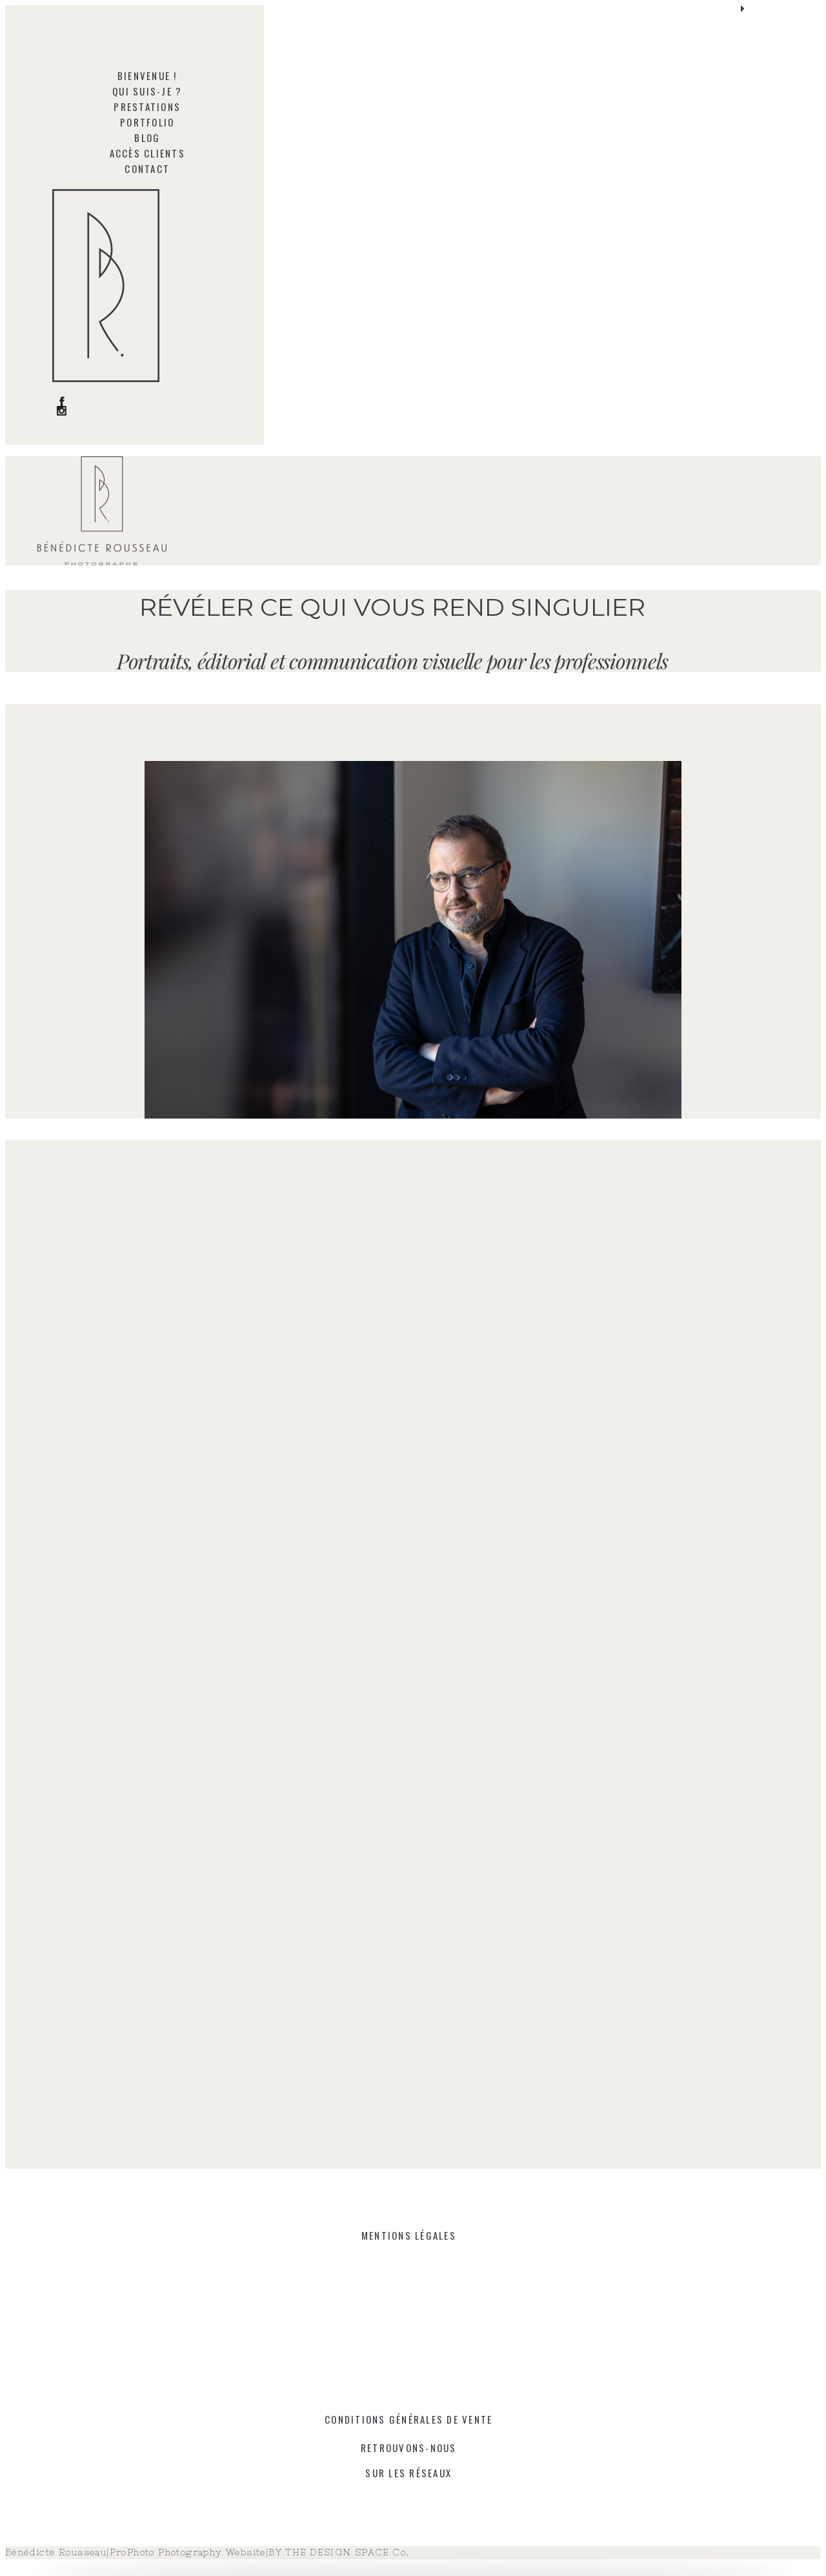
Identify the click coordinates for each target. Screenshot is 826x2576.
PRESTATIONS (147, 106)
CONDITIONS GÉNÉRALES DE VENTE (408, 2419)
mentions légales (409, 2235)
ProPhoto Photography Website (188, 2552)
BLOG (147, 137)
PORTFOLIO (147, 122)
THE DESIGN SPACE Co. (347, 2552)
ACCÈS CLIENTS (147, 153)
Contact (147, 168)
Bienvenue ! (147, 76)
